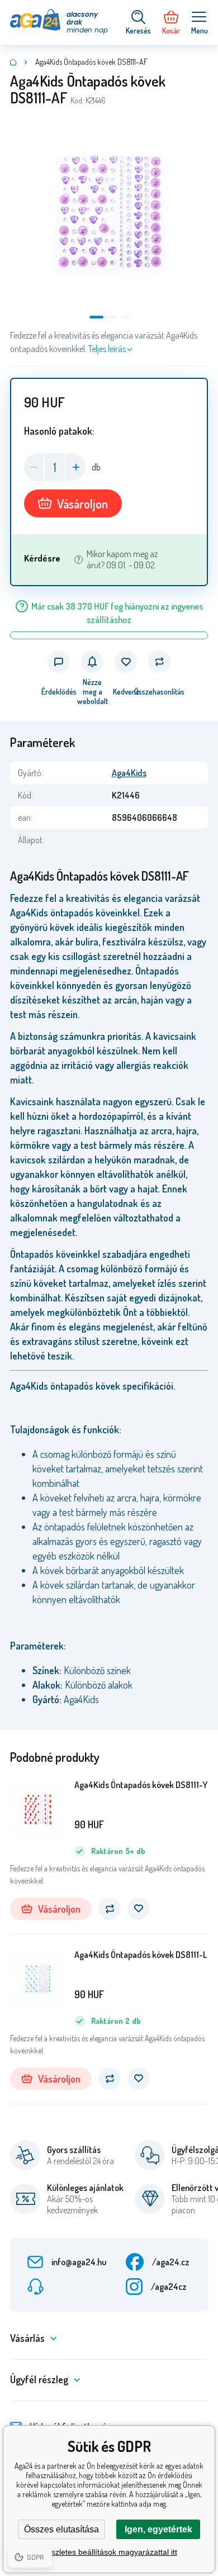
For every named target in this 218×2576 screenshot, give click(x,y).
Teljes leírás (107, 349)
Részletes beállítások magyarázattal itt (109, 2552)
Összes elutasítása (61, 2529)
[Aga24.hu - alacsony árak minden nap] (13, 62)
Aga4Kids (129, 773)
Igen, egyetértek (158, 2529)
